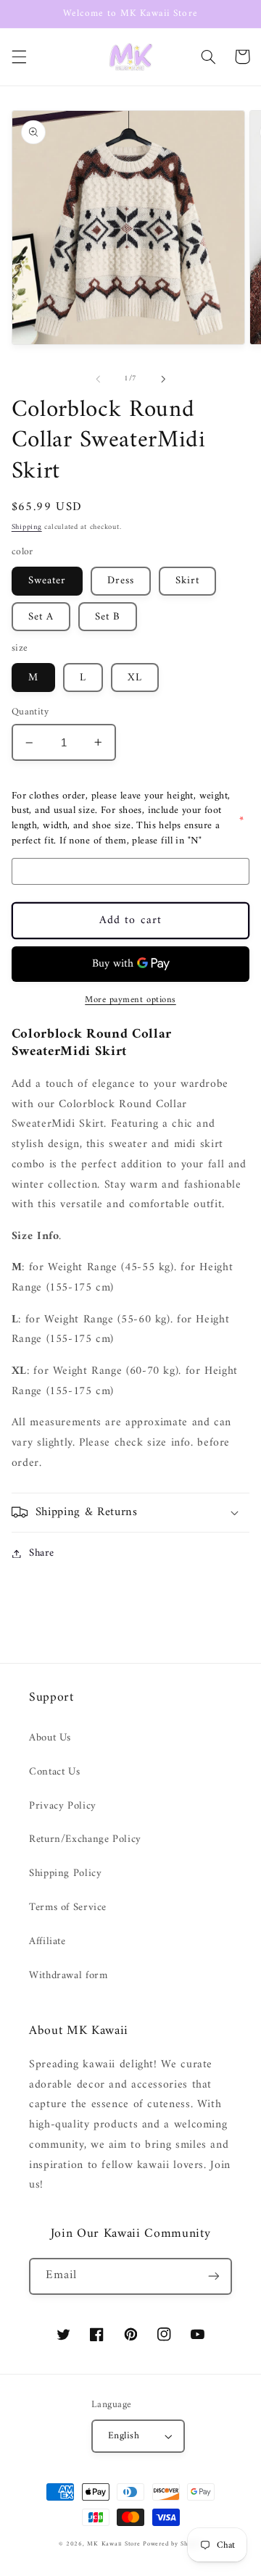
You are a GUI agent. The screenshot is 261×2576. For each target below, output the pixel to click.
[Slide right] (163, 379)
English (124, 2436)
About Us (50, 1738)
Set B (108, 617)
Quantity (30, 712)
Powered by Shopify (173, 2544)
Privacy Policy (63, 1806)
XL (135, 678)
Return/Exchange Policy (85, 1839)
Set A (41, 617)
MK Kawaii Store (113, 2544)
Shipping (27, 527)
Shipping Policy (65, 1873)
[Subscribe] (214, 2276)
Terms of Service (68, 1907)
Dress (121, 580)
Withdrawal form (68, 1975)
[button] (19, 57)
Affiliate (47, 1941)
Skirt (187, 580)
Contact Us (54, 1772)
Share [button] (42, 1553)
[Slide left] (98, 379)
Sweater (47, 580)
